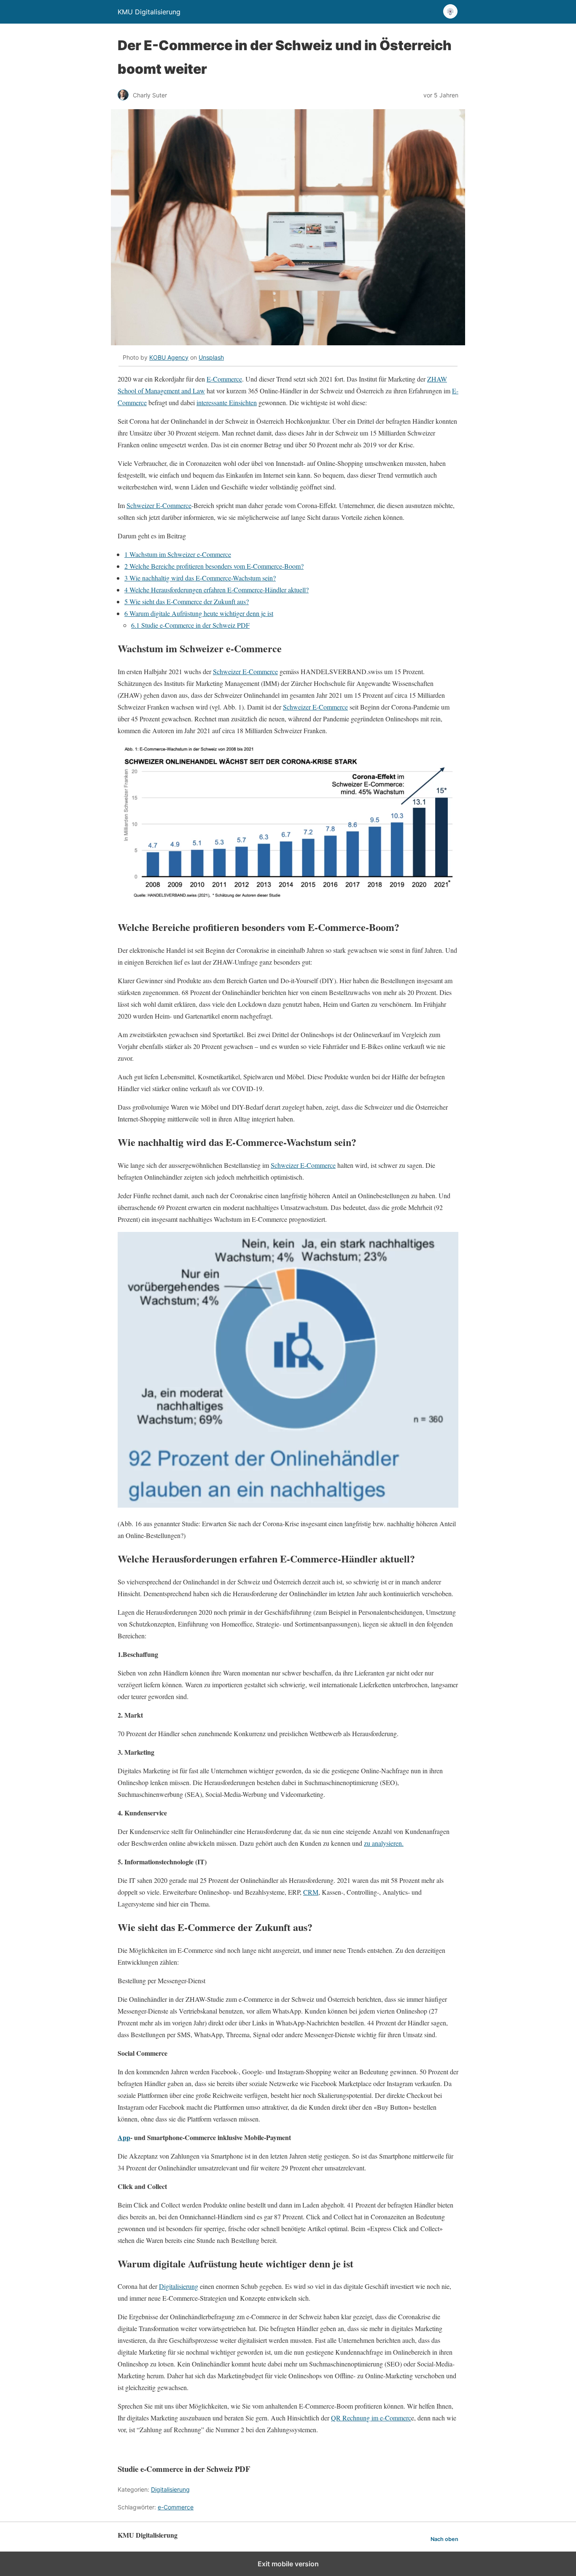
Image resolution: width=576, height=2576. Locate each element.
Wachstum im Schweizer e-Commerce (178, 554)
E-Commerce (224, 379)
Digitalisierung (179, 2286)
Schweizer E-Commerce (159, 505)
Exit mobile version (288, 2564)
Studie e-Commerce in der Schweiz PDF (190, 625)
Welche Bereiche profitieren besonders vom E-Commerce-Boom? (214, 566)
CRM (311, 1892)
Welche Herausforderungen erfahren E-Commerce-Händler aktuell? (217, 590)
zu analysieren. (384, 1843)
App (124, 2137)
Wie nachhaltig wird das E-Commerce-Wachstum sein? (200, 578)
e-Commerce (176, 2507)
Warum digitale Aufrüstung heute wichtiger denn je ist (199, 613)
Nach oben (444, 2539)
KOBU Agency (169, 357)
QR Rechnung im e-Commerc (371, 2418)
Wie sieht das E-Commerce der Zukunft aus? (187, 601)
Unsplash (211, 357)
